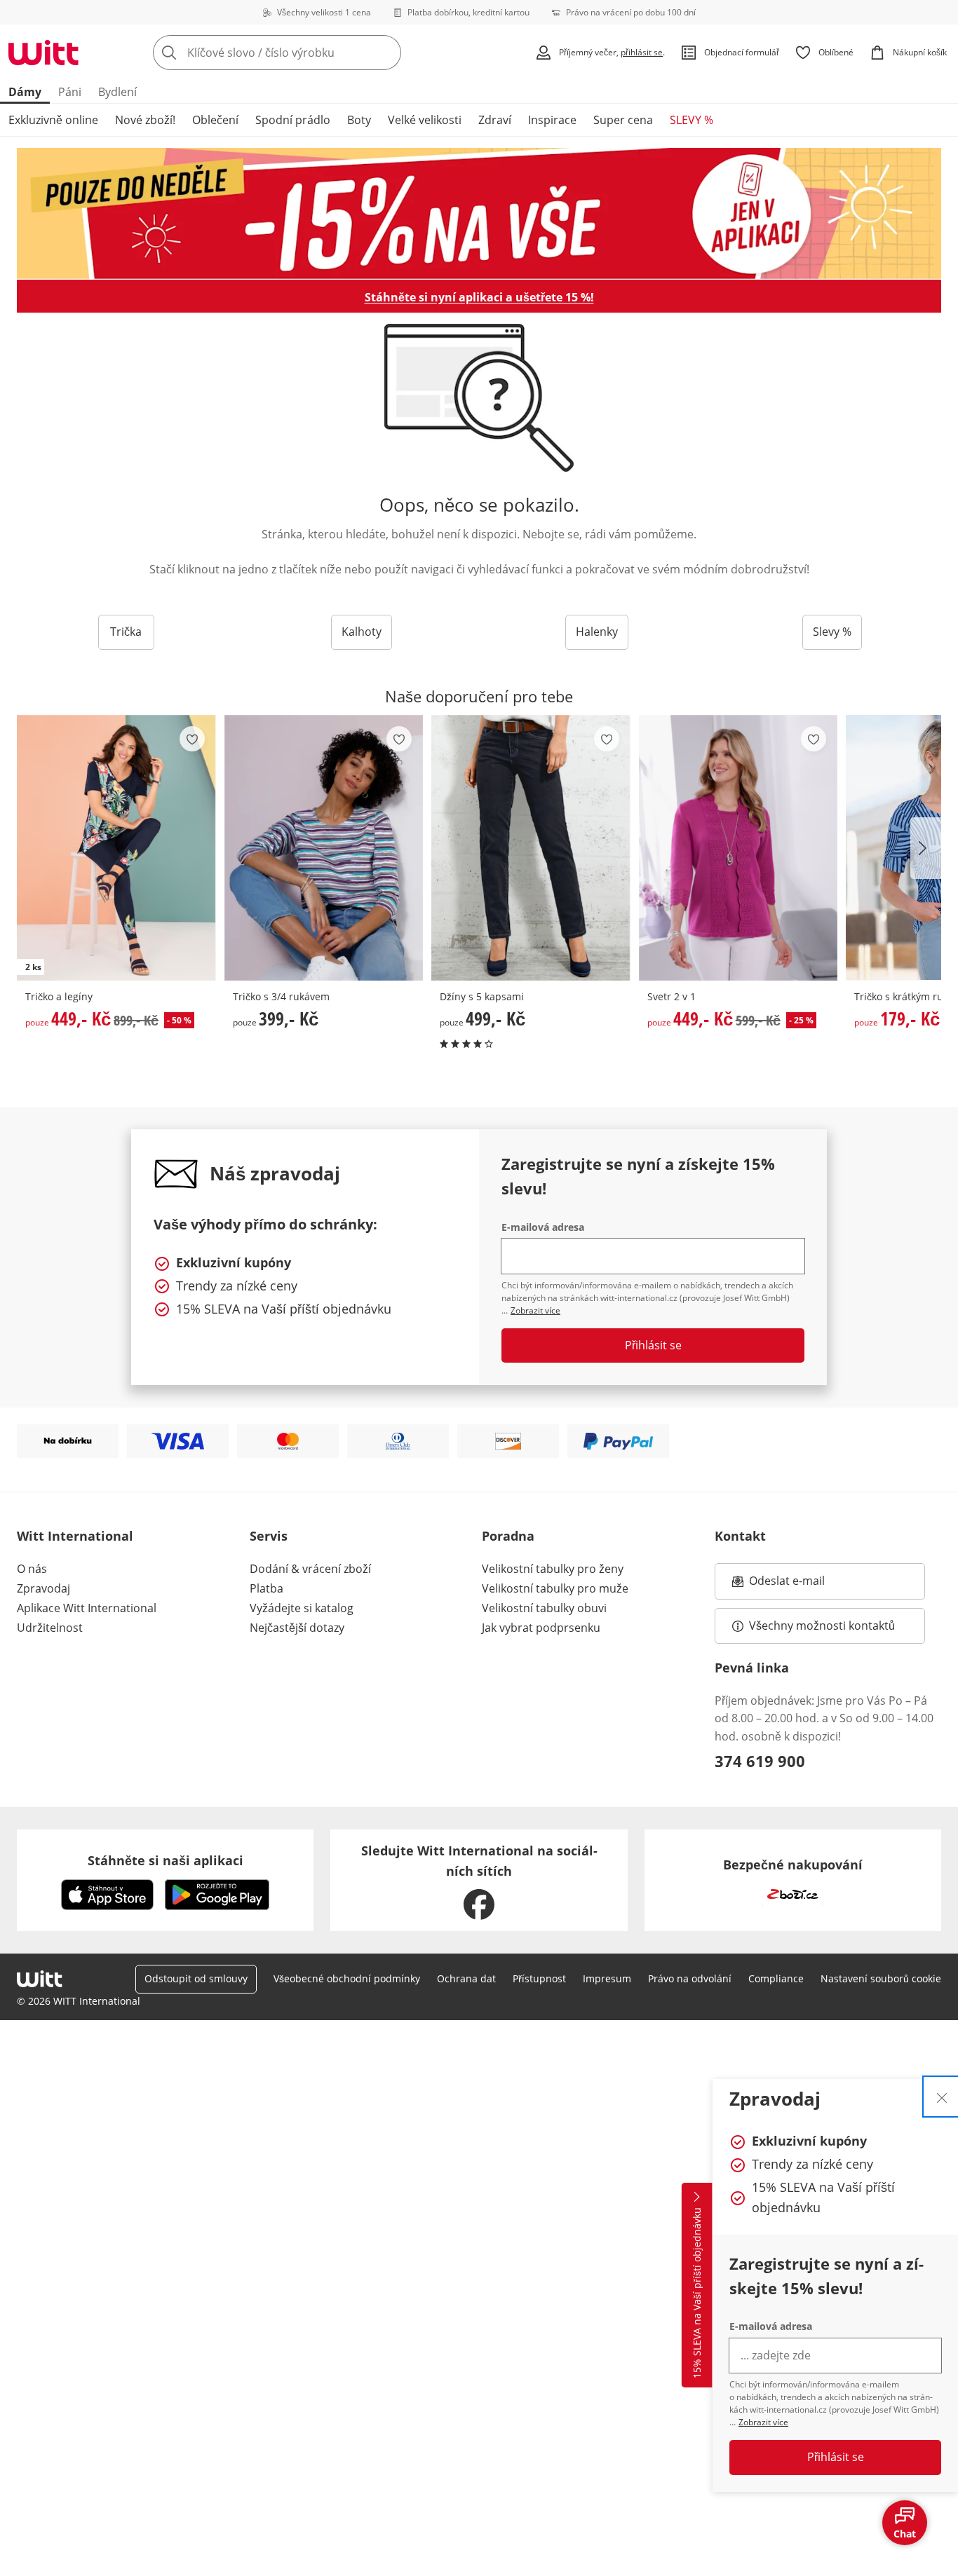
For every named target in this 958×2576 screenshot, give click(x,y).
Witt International (75, 1536)
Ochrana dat (466, 1978)
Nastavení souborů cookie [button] (881, 1978)
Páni (70, 92)
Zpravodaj (43, 1588)
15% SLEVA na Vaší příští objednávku (697, 2294)
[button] (926, 848)
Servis (269, 1536)
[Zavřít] (942, 2097)
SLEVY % (691, 120)
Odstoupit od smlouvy (196, 1978)
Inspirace (552, 120)
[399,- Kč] (324, 848)
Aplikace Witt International (87, 1608)
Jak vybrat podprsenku (541, 1628)
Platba (267, 1588)
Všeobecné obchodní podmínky (347, 1978)
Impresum (607, 1978)
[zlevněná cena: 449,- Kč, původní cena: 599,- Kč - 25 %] (738, 848)
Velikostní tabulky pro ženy (553, 1569)
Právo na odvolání (690, 1978)
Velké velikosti (425, 120)
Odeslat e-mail (804, 1585)
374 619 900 (760, 1761)
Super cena (623, 120)
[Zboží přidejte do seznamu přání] (192, 739)
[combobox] (308, 53)
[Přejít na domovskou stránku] (43, 53)
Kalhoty (362, 632)
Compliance (776, 1978)
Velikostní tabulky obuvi (544, 1608)
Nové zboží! (145, 120)
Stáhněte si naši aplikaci (166, 1860)
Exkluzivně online (53, 120)
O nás (32, 1569)
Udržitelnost (50, 1628)
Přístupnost (539, 1978)
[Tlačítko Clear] (386, 53)
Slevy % (832, 632)
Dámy (25, 92)
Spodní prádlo (293, 120)
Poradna (508, 1536)
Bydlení (117, 92)
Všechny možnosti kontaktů (822, 1626)
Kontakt (740, 1536)
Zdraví (495, 120)
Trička (126, 632)
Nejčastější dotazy (297, 1628)
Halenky (597, 632)
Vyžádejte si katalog (302, 1608)
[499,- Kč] (531, 848)
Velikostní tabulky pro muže (555, 1588)
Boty (359, 120)
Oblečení (215, 120)
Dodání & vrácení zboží (310, 1569)
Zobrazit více (763, 2422)
